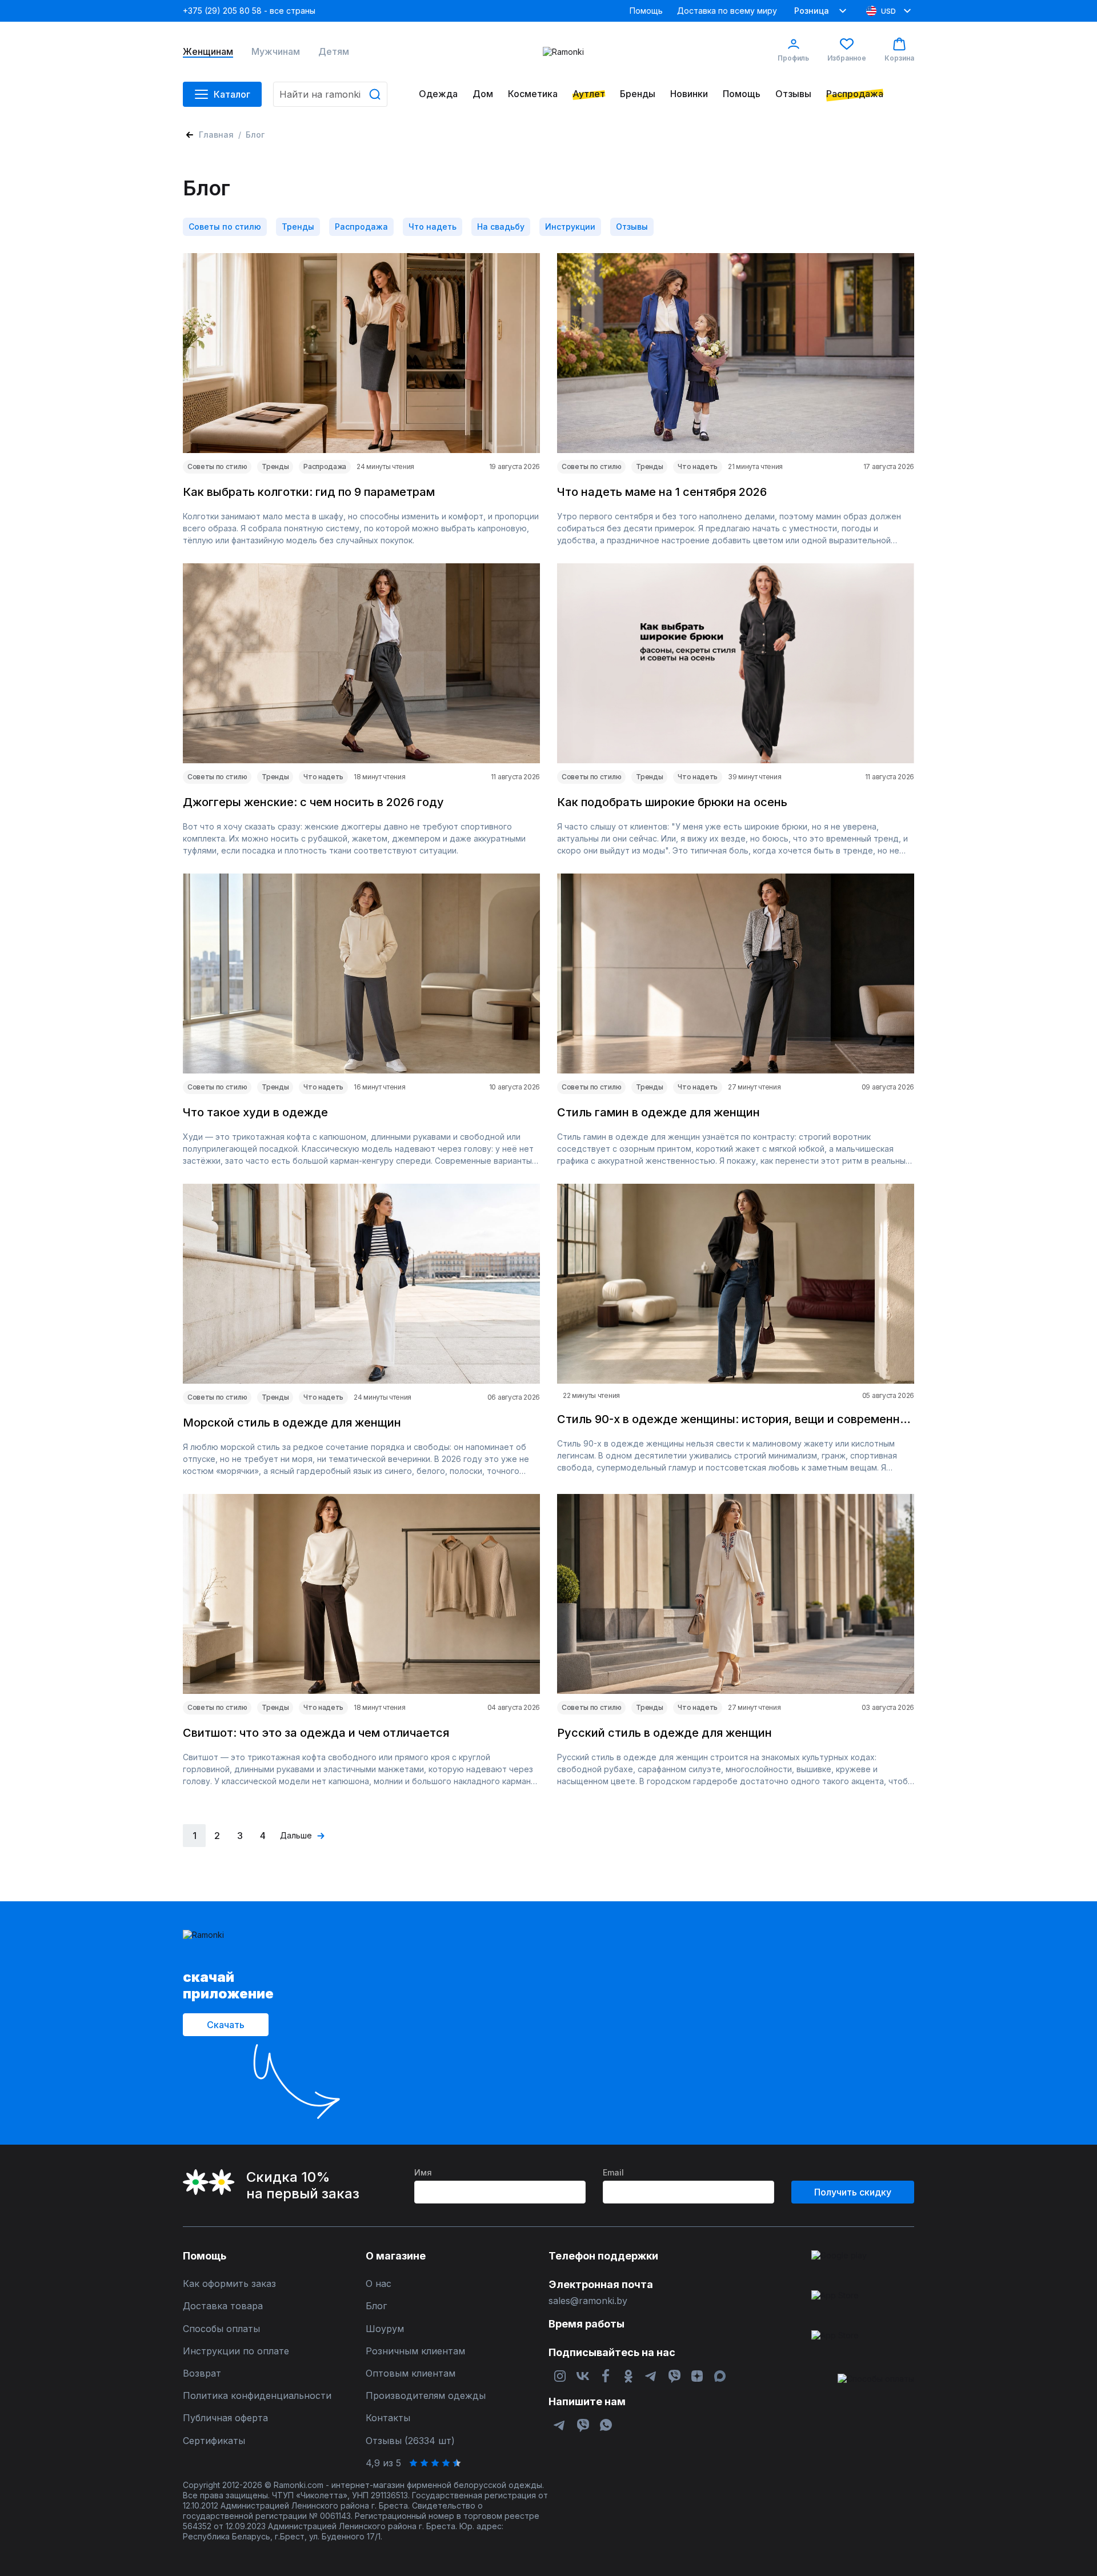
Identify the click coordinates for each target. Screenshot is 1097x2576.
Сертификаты (214, 2441)
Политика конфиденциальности (257, 2396)
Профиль (793, 58)
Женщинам (208, 52)
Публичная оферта (225, 2418)
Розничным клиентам (415, 2351)
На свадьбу (501, 227)
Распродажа (855, 94)
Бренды (638, 94)
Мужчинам (276, 52)
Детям (334, 52)
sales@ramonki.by (588, 2301)
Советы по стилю (225, 227)
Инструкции (570, 227)
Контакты (388, 2418)
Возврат (202, 2373)
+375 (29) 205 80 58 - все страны (249, 11)
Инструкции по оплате (236, 2351)
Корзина (899, 58)
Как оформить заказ (229, 2284)
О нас (379, 2284)
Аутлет (589, 94)
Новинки (689, 94)
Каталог (232, 94)
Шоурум (385, 2329)
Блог (376, 2306)
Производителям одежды (426, 2396)
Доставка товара (223, 2306)
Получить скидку (853, 2192)
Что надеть (433, 227)
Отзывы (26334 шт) (410, 2441)
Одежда (438, 94)
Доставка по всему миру (727, 11)
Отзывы (793, 94)
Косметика (533, 94)
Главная (216, 135)
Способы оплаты (221, 2329)
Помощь (646, 11)
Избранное (847, 58)
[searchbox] (330, 94)
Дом (483, 94)
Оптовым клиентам (411, 2373)
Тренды (298, 227)
